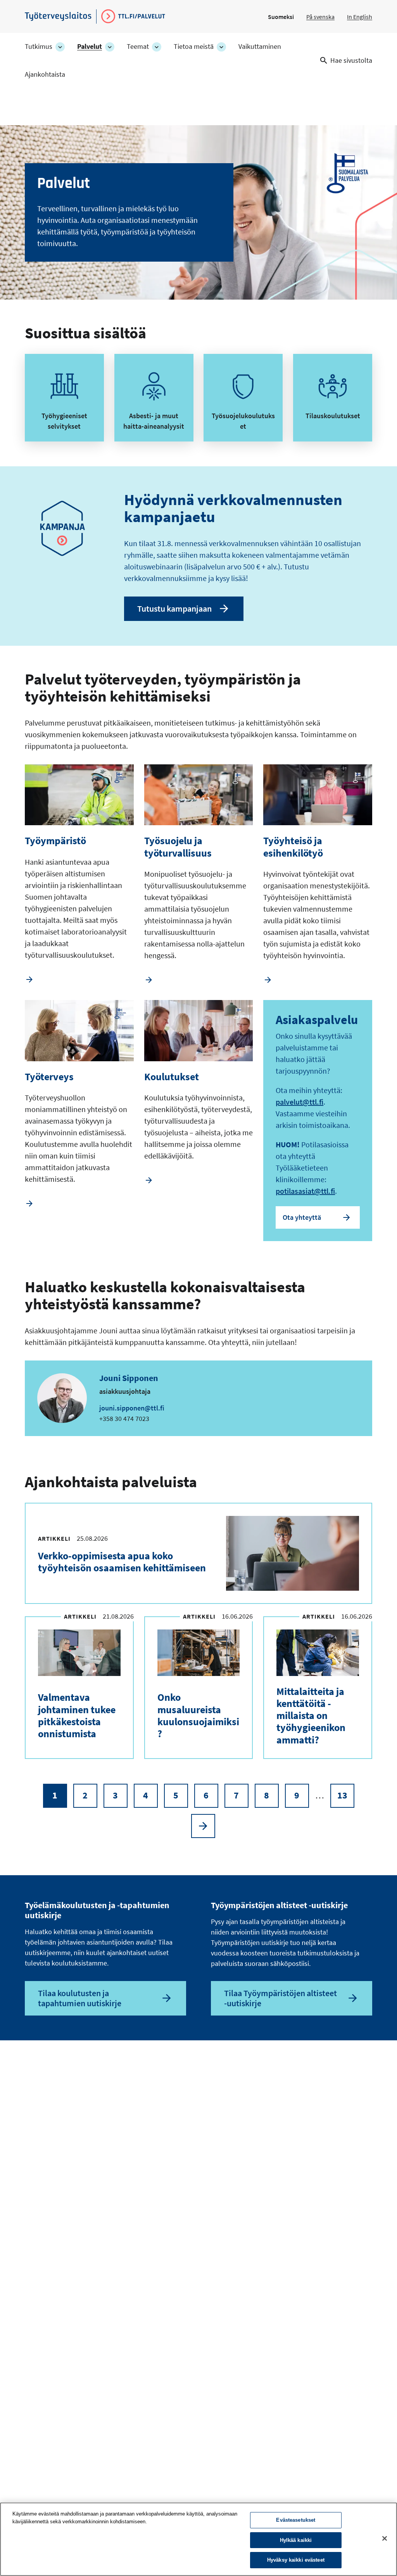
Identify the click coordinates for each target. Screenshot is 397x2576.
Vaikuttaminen (260, 47)
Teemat (138, 47)
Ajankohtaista (45, 74)
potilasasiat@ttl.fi (305, 1191)
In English (360, 17)
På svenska (320, 17)
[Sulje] (385, 2538)
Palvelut (90, 47)
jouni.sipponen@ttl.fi (132, 1408)
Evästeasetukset (296, 2520)
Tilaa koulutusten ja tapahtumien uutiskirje (80, 1998)
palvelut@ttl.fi (299, 1102)
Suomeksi (281, 17)
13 (346, 1798)
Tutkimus (39, 47)
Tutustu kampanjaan (174, 609)
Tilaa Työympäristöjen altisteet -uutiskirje (280, 1998)
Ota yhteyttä (302, 1217)
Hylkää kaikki (296, 2540)
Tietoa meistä (194, 47)
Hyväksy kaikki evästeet (296, 2560)
